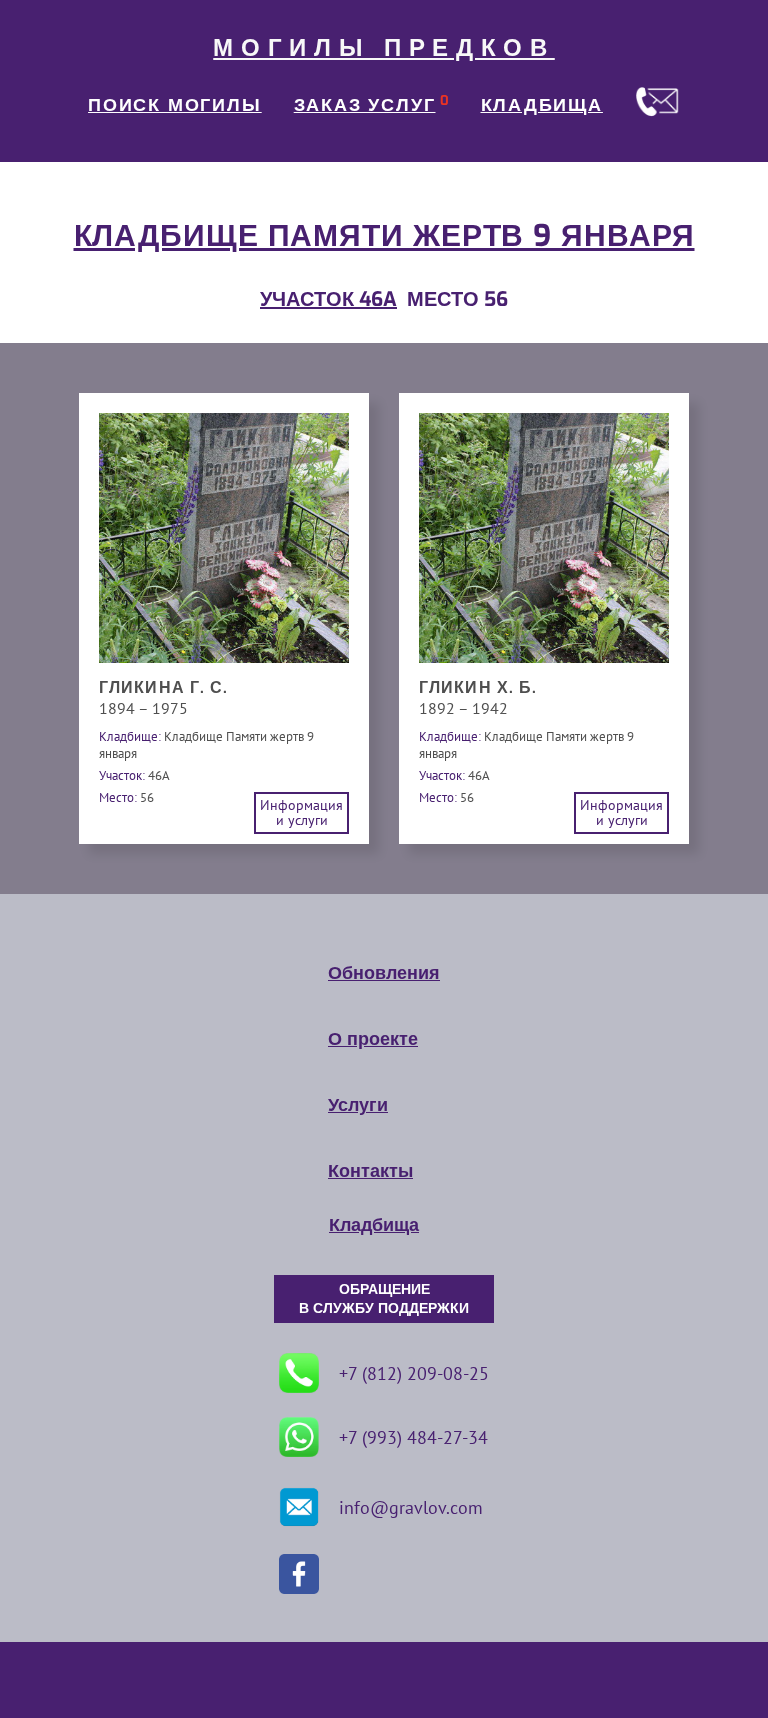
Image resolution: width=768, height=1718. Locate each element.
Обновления (384, 973)
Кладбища (374, 1225)
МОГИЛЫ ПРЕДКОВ (384, 48)
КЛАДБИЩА (542, 105)
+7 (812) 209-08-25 (414, 1373)
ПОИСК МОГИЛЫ (175, 105)
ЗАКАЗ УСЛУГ (365, 105)
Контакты (370, 1171)
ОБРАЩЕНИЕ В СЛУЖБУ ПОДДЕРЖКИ (384, 1299)
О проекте (373, 1039)
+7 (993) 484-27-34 (413, 1437)
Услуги (358, 1105)
